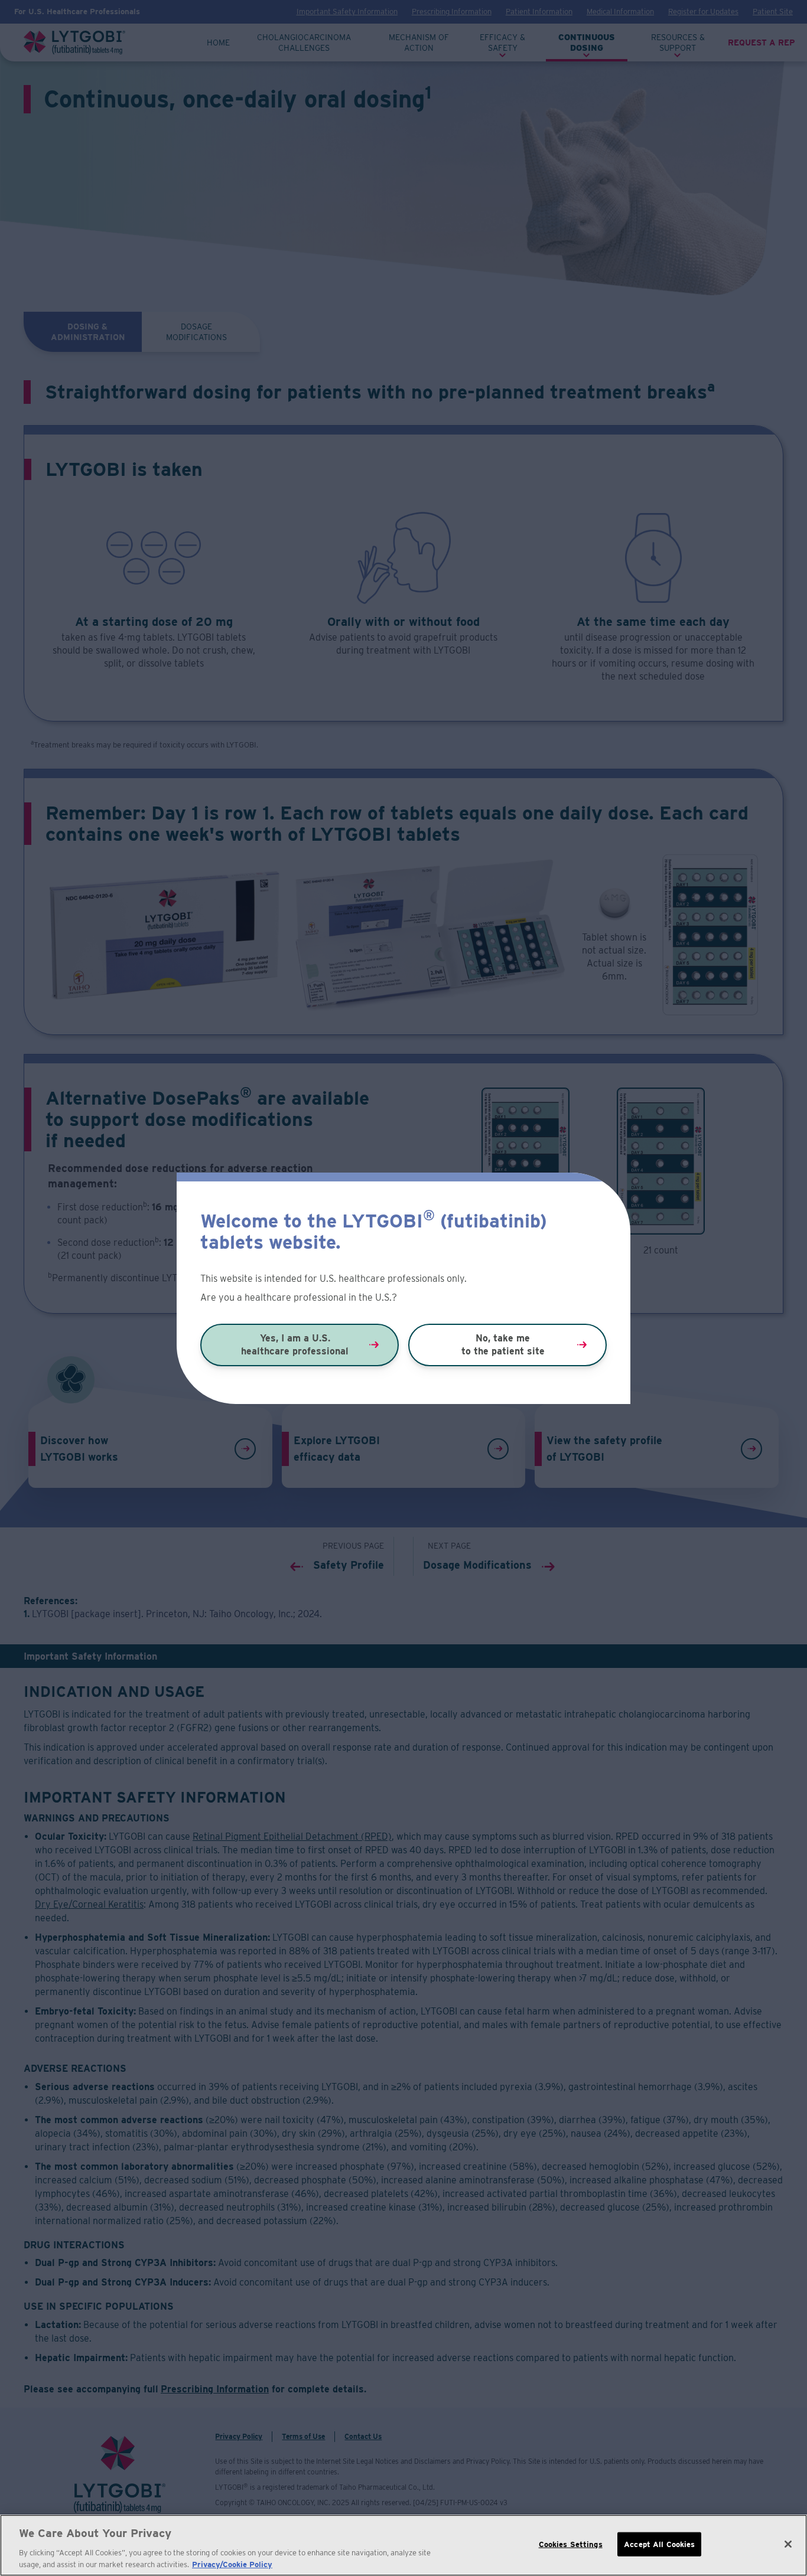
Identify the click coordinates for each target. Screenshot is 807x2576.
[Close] (788, 2544)
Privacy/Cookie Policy (232, 2564)
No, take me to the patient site (503, 1345)
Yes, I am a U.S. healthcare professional (295, 1345)
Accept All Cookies (659, 2544)
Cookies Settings (571, 2544)
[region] (403, 2545)
